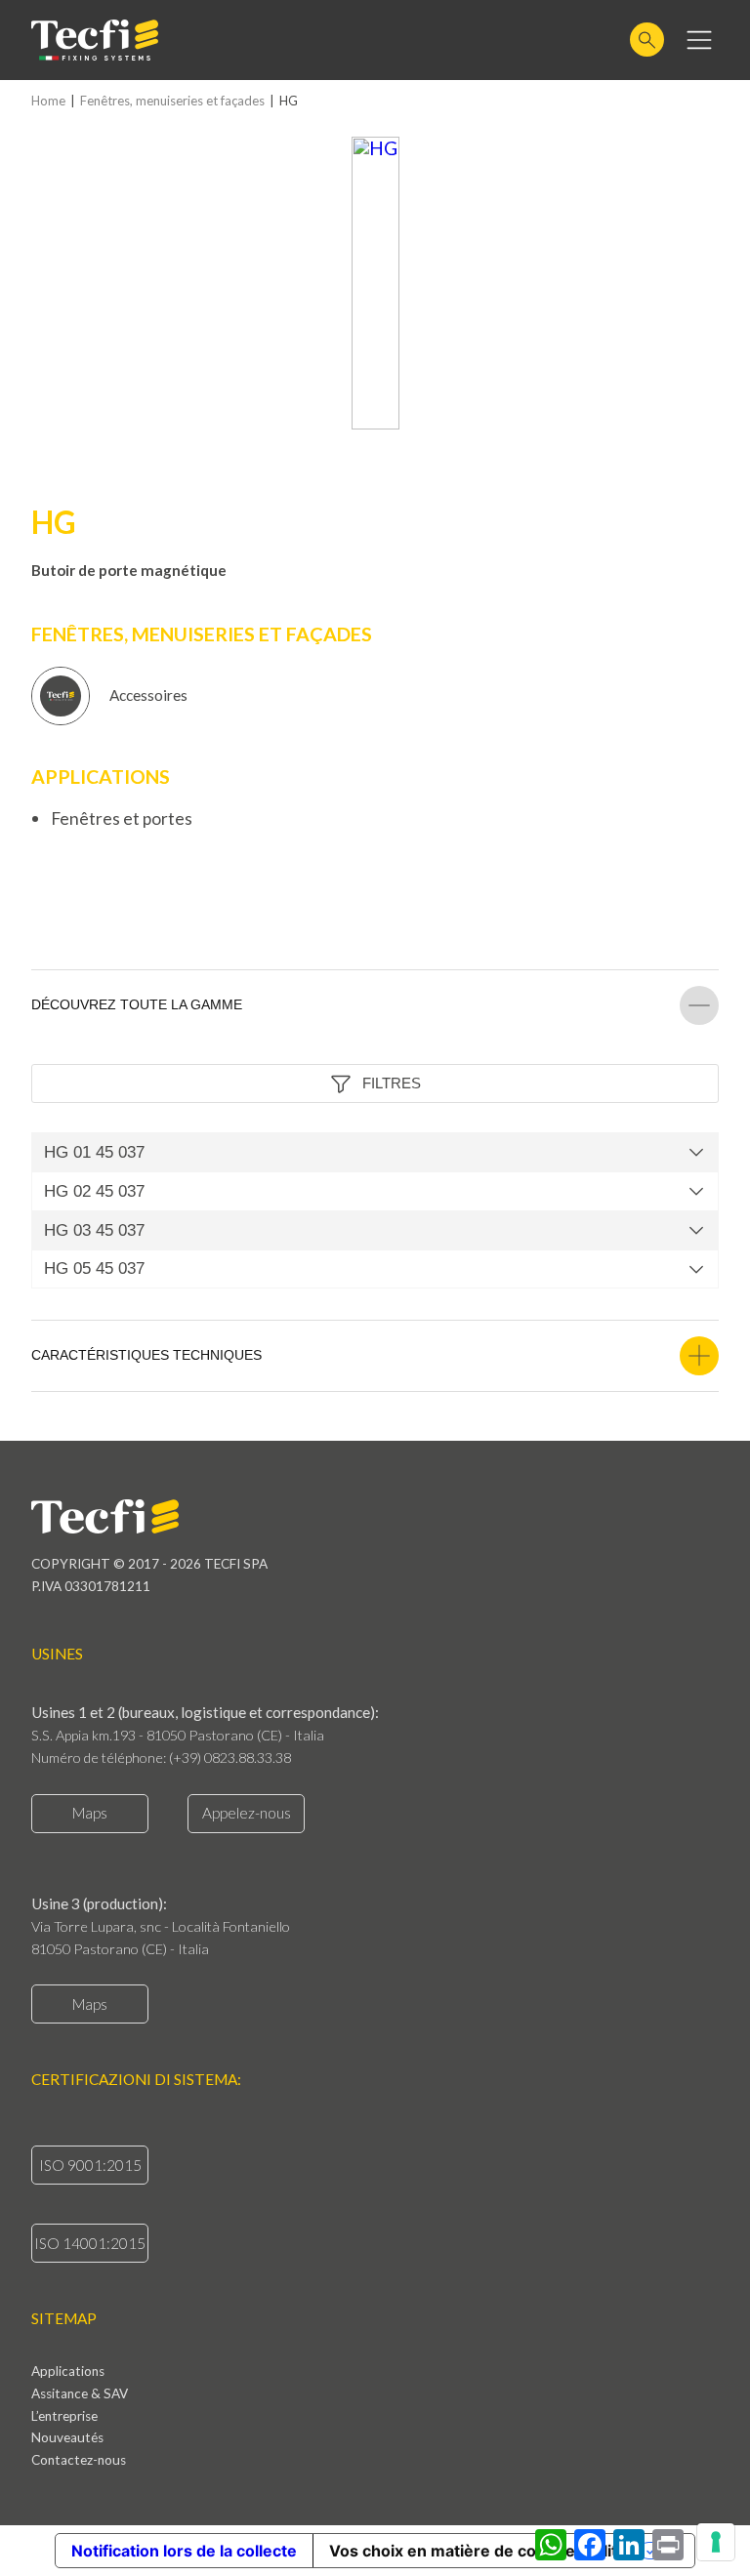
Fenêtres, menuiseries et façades (172, 101)
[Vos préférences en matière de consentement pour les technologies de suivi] (716, 2542)
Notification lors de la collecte (184, 2551)
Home (48, 101)
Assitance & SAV (80, 2394)
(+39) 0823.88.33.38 (230, 1758)
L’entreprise (64, 2417)
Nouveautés (67, 2438)
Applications (68, 2372)
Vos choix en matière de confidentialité (478, 2551)
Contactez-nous (79, 2461)
